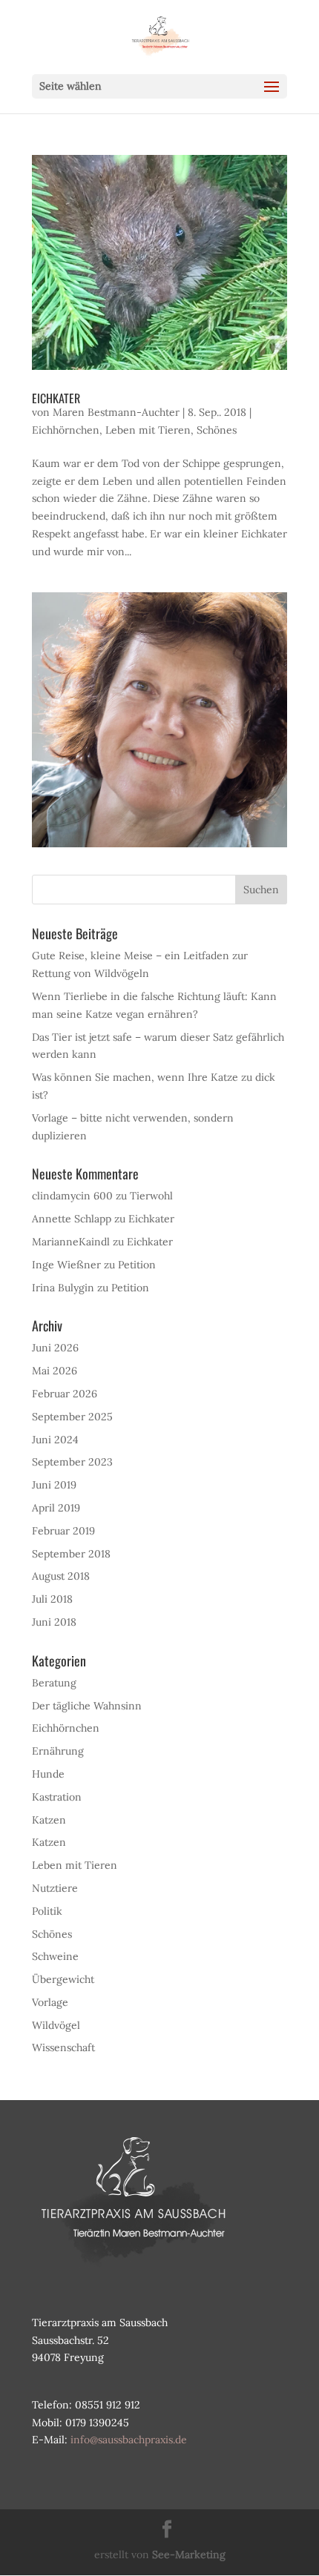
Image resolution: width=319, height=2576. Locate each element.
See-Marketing (189, 2555)
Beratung (54, 1683)
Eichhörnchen (66, 430)
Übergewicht (63, 1979)
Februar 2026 (65, 1394)
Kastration (57, 1797)
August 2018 (61, 1576)
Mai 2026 (55, 1371)
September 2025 (72, 1417)
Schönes (217, 430)
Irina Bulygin (63, 1288)
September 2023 (72, 1462)
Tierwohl (151, 1196)
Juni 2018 (54, 1622)
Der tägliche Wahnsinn (87, 1706)
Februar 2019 (63, 1531)
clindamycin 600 (72, 1196)
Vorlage (50, 2002)
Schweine (55, 1956)
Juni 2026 (55, 1348)
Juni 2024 (55, 1440)
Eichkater (56, 398)
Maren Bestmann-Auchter (116, 412)
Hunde (48, 1774)
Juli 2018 (52, 1599)
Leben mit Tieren (148, 430)
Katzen (49, 1820)
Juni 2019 (54, 1485)
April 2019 (56, 1508)
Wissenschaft (63, 2047)
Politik (47, 1911)
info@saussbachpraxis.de (129, 2440)
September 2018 (71, 1554)
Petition (137, 1265)
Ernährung (58, 1751)
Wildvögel (56, 2025)
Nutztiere (55, 1888)
